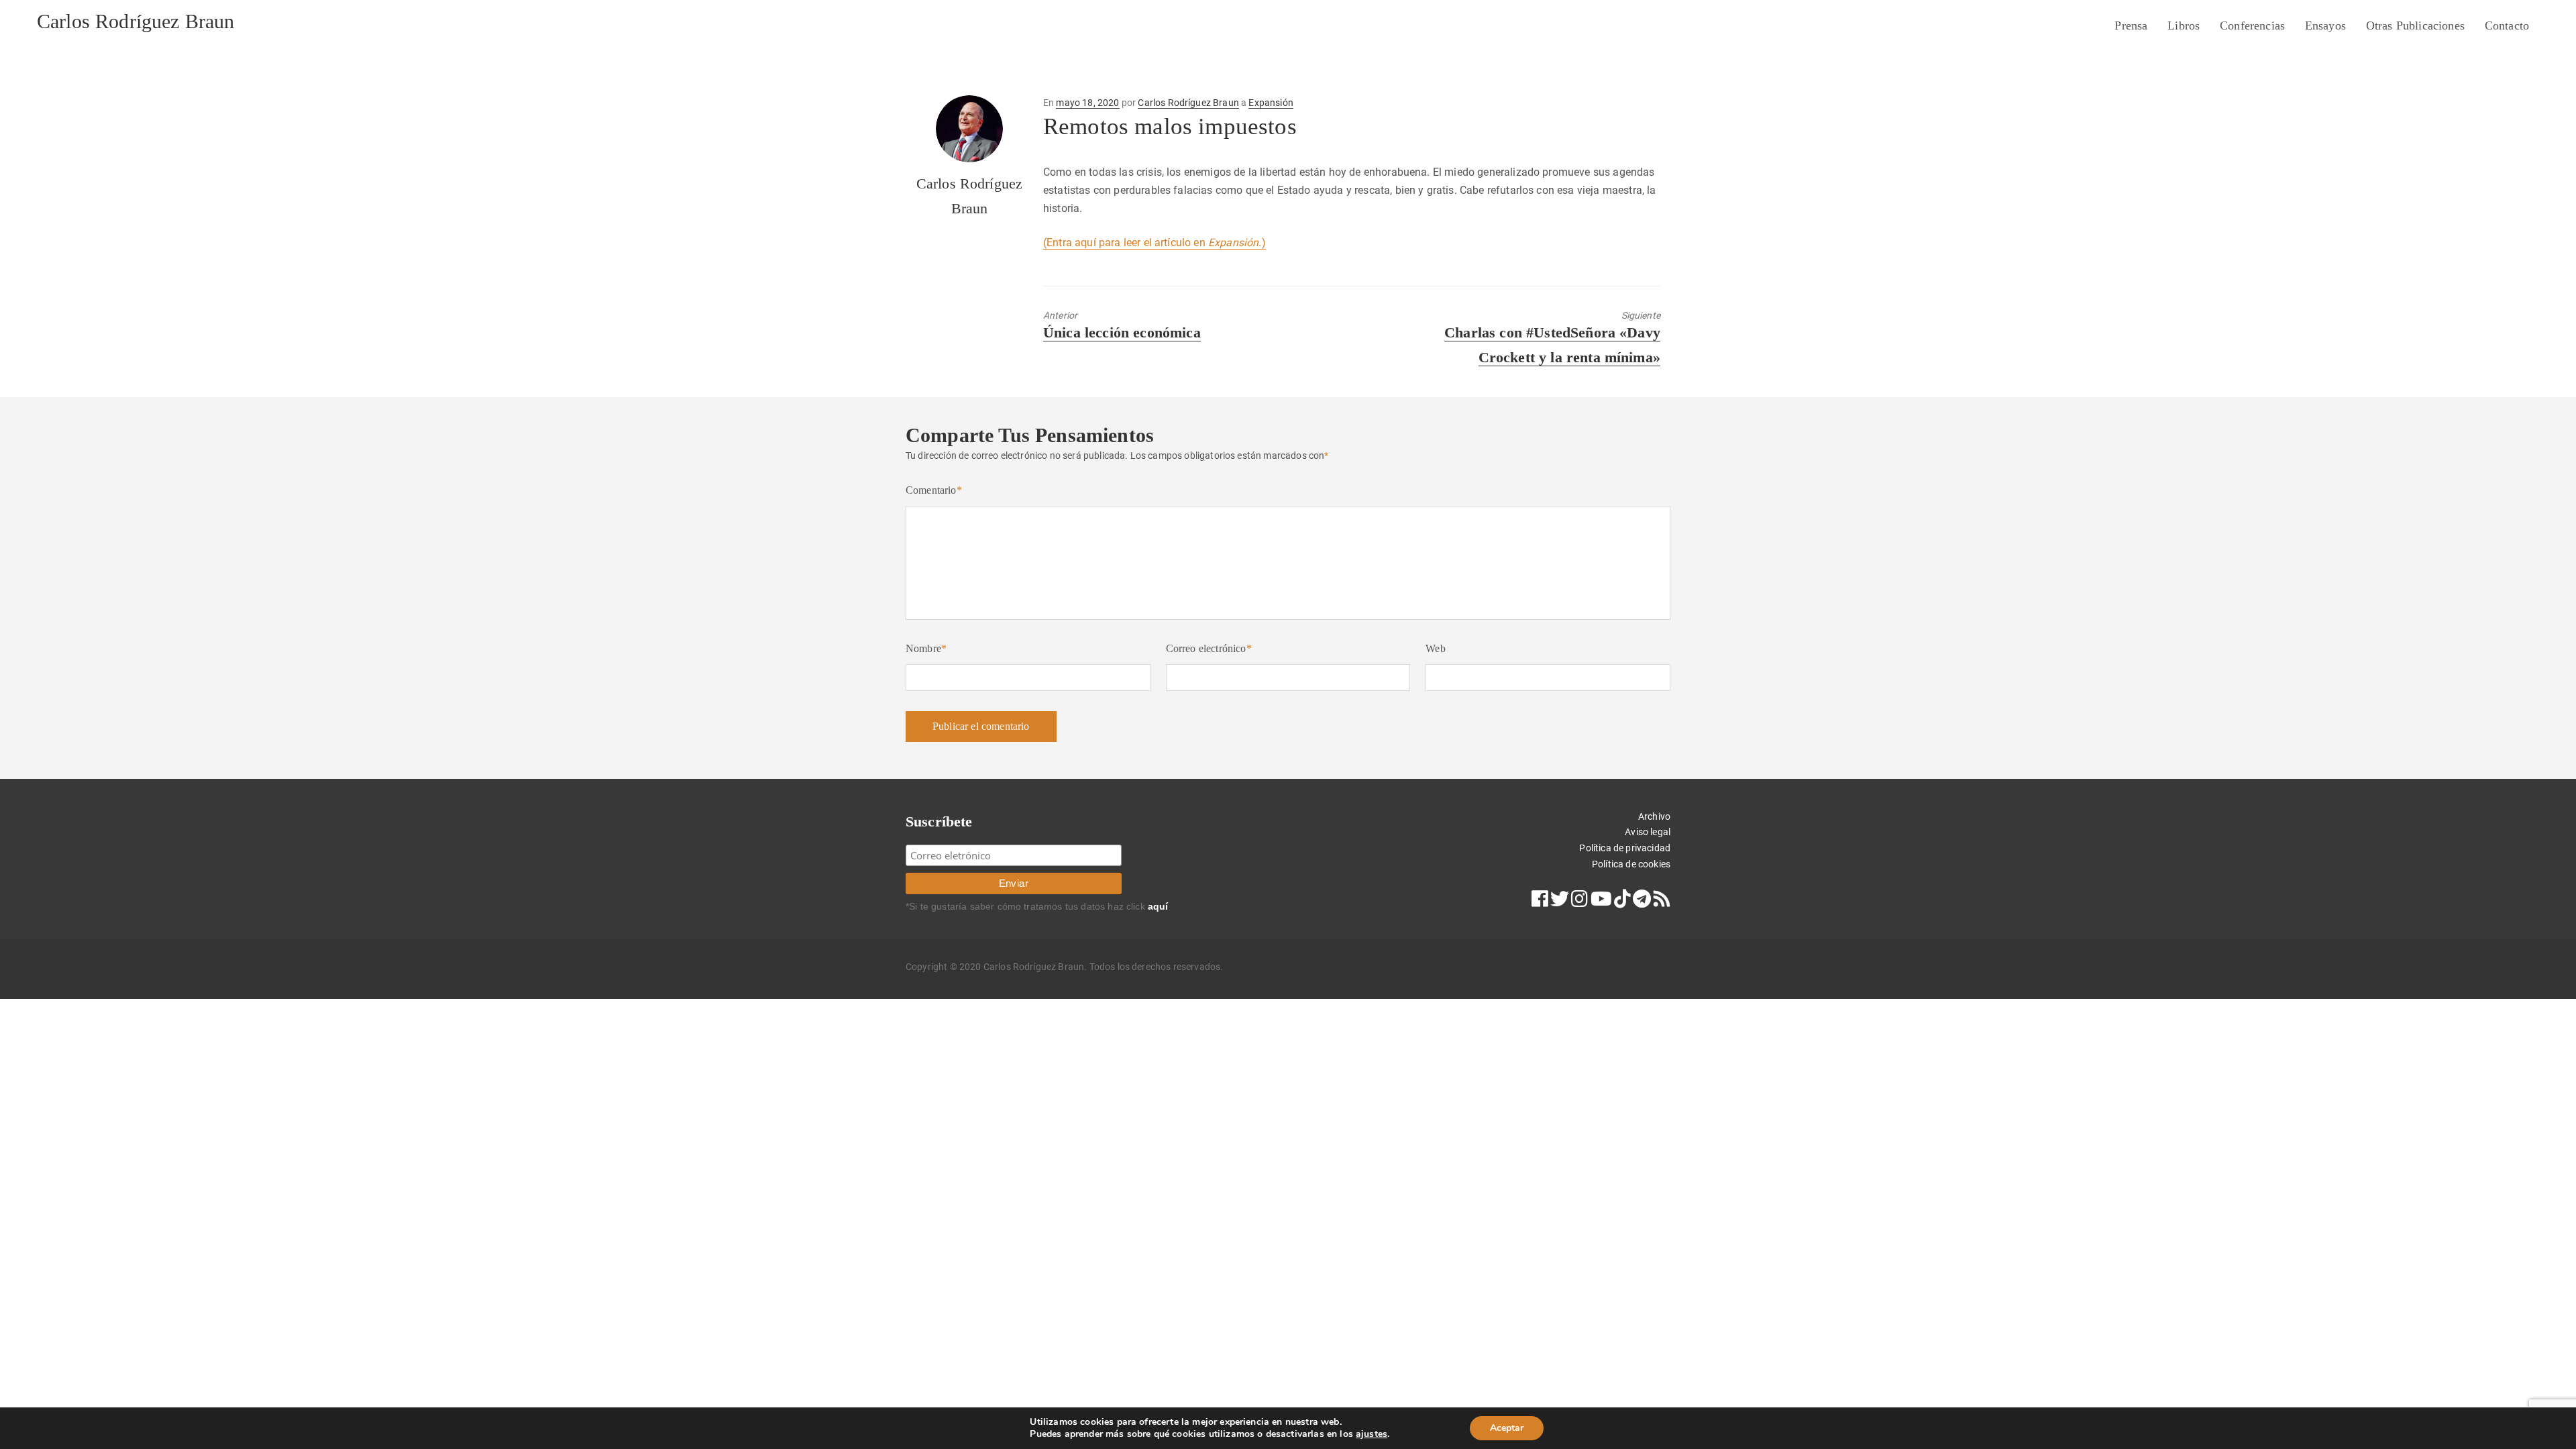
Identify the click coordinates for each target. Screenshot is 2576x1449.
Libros (2184, 25)
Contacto (2507, 25)
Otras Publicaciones (2415, 25)
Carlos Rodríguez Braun (136, 21)
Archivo (1654, 816)
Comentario (934, 490)
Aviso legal (1648, 832)
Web (1435, 648)
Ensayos (2325, 25)
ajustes (1372, 1434)
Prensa (2131, 25)
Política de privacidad (1625, 848)
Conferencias (2252, 25)
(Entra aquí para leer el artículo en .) (1155, 243)
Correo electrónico (1209, 648)
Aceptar (1507, 1428)
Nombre (926, 648)
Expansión (1271, 103)
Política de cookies (1631, 864)
